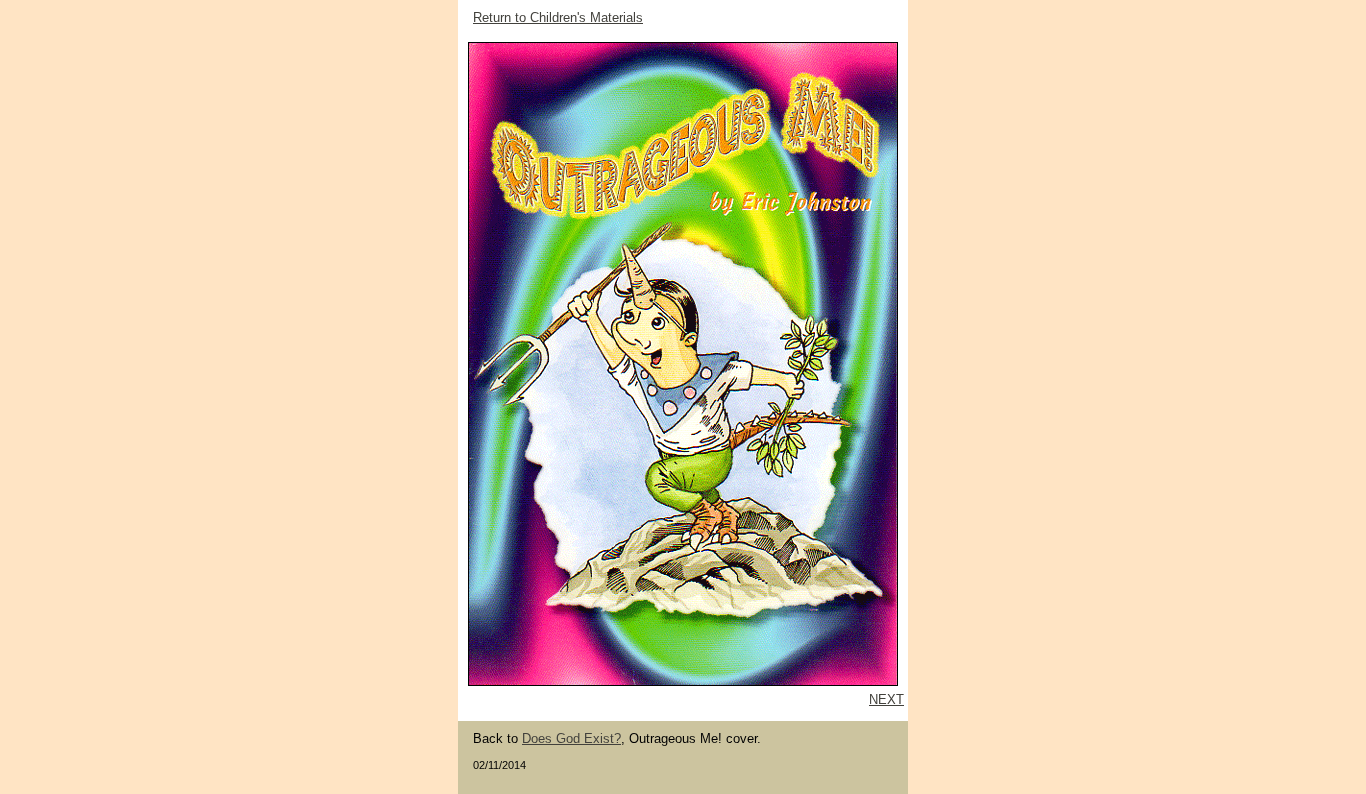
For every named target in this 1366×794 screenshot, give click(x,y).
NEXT (886, 699)
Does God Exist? (571, 738)
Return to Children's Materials (558, 17)
